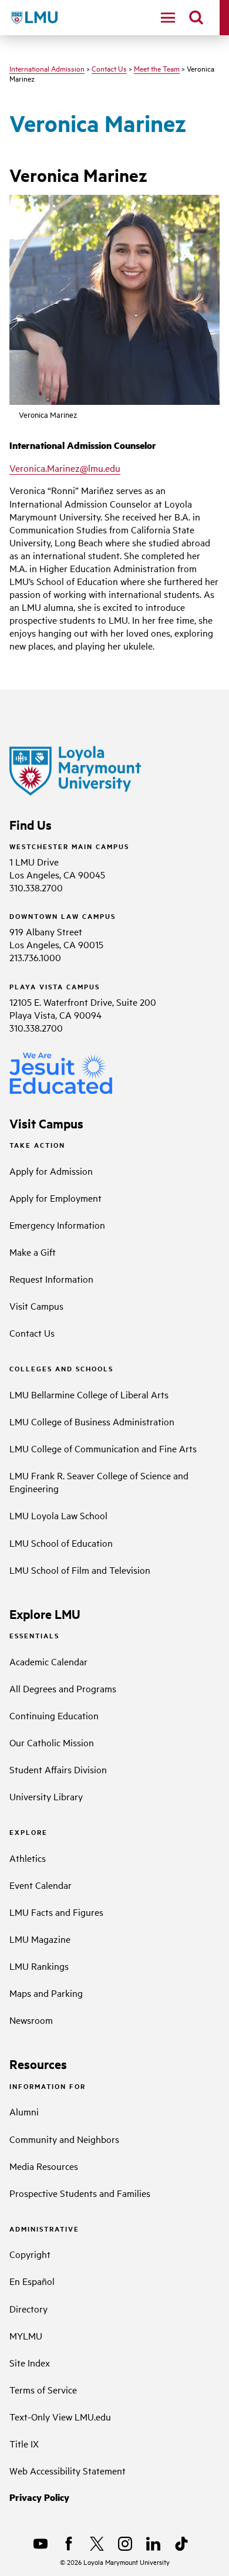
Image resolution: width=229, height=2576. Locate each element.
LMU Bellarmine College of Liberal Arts (89, 1394)
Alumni (24, 2111)
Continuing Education (54, 1715)
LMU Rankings (39, 1966)
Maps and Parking (46, 1993)
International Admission (47, 68)
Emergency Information (57, 1225)
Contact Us (109, 68)
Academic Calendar (48, 1661)
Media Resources (44, 2166)
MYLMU (26, 2335)
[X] (97, 2544)
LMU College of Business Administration (92, 1421)
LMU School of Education (61, 1543)
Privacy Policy (39, 2497)
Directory (28, 2308)
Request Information (51, 1279)
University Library (46, 1796)
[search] (196, 18)
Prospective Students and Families (80, 2193)
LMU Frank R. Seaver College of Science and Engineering (99, 1482)
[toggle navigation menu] (168, 18)
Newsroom (31, 2020)
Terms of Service (43, 2389)
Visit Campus (36, 1306)
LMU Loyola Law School (58, 1515)
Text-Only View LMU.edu (60, 2416)
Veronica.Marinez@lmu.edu (65, 468)
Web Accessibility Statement (68, 2470)
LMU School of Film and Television (80, 1570)
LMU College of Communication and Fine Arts (103, 1448)
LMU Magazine (40, 1939)
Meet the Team (157, 68)
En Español (32, 2281)
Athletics (28, 1858)
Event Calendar (41, 1885)
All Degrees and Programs (63, 1688)
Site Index (30, 2362)
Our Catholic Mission (52, 1742)
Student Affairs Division (58, 1769)
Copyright (30, 2254)
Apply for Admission (51, 1171)
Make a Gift (33, 1252)
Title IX (24, 2443)
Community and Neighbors (64, 2139)
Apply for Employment (55, 1198)
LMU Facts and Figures (56, 1912)
